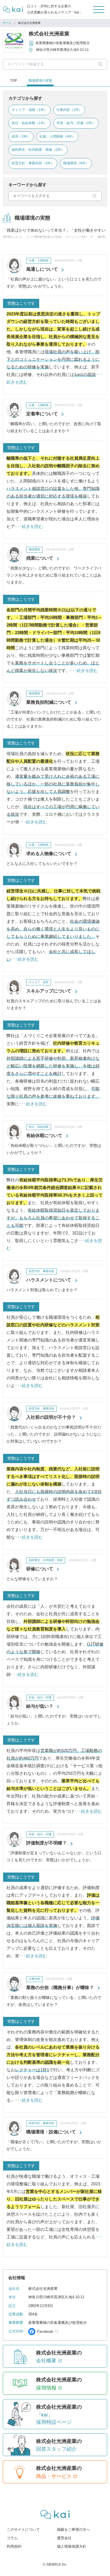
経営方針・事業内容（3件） (33, 163)
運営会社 (64, 2538)
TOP (14, 81)
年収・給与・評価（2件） (76, 123)
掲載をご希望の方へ (73, 2530)
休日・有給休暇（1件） (29, 123)
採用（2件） (21, 136)
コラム (12, 2538)
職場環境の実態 (40, 81)
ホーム (7, 23)
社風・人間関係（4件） (57, 136)
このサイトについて (23, 2530)
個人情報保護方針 (72, 2546)
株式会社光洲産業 (49, 34)
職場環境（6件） (76, 163)
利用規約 (14, 2546)
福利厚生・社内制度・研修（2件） (38, 150)
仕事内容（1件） (69, 110)
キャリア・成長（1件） (29, 110)
